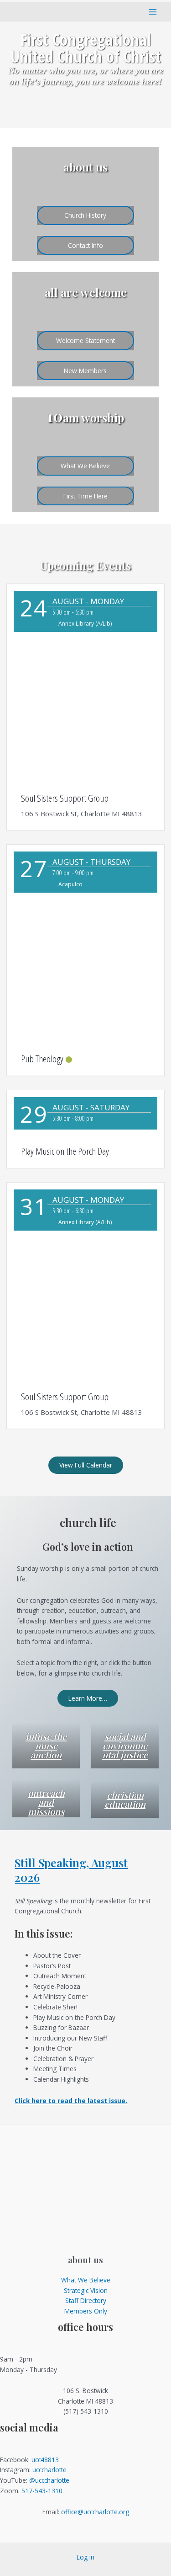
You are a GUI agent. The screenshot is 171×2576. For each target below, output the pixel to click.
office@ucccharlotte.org (95, 2512)
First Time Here (85, 496)
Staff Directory (86, 2300)
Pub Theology (42, 1059)
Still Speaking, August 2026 (71, 1870)
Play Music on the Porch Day (65, 1151)
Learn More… (88, 1698)
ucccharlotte (49, 2470)
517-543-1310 (42, 2491)
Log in (85, 2557)
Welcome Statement (85, 340)
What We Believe (85, 466)
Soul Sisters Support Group (65, 798)
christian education (125, 1799)
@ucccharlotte (49, 2480)
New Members (85, 371)
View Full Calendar (86, 1465)
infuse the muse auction (46, 1745)
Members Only (86, 2311)
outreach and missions (46, 1802)
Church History (85, 215)
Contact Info (85, 245)
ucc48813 (45, 2460)
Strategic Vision (86, 2290)
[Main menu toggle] (153, 12)
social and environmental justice (125, 1745)
